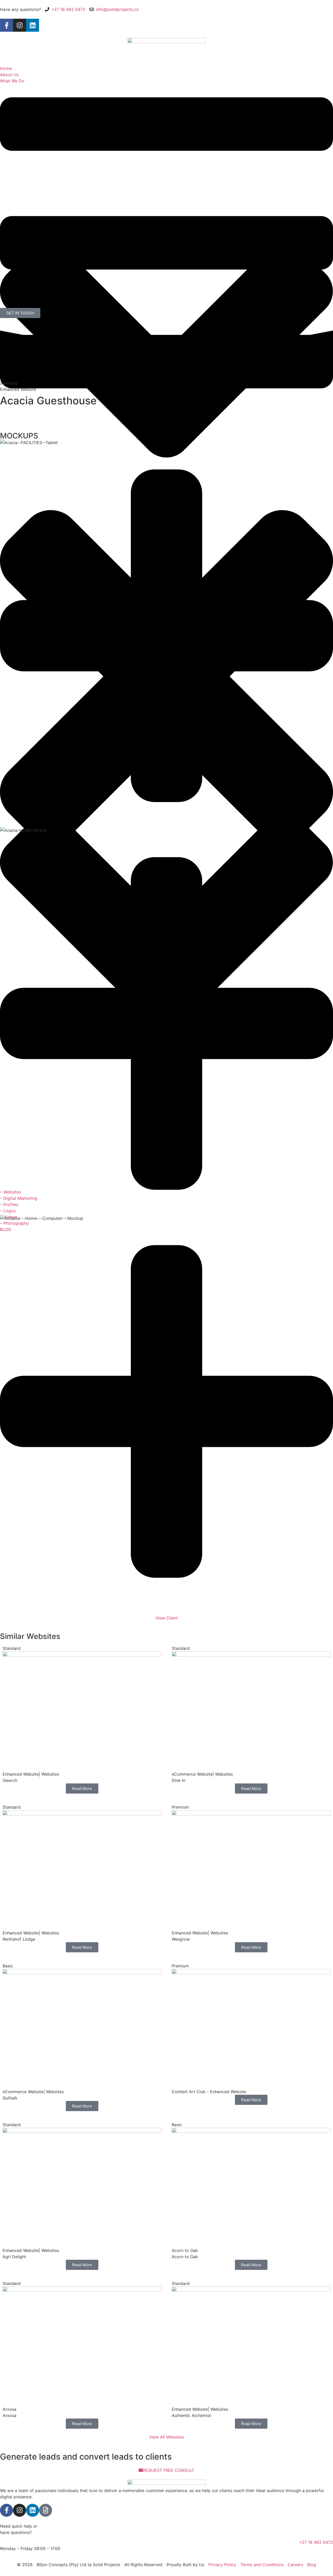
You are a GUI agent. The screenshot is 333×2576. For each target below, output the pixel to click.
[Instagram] (20, 25)
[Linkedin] (33, 25)
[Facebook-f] (7, 25)
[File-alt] (46, 2510)
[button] (166, 824)
